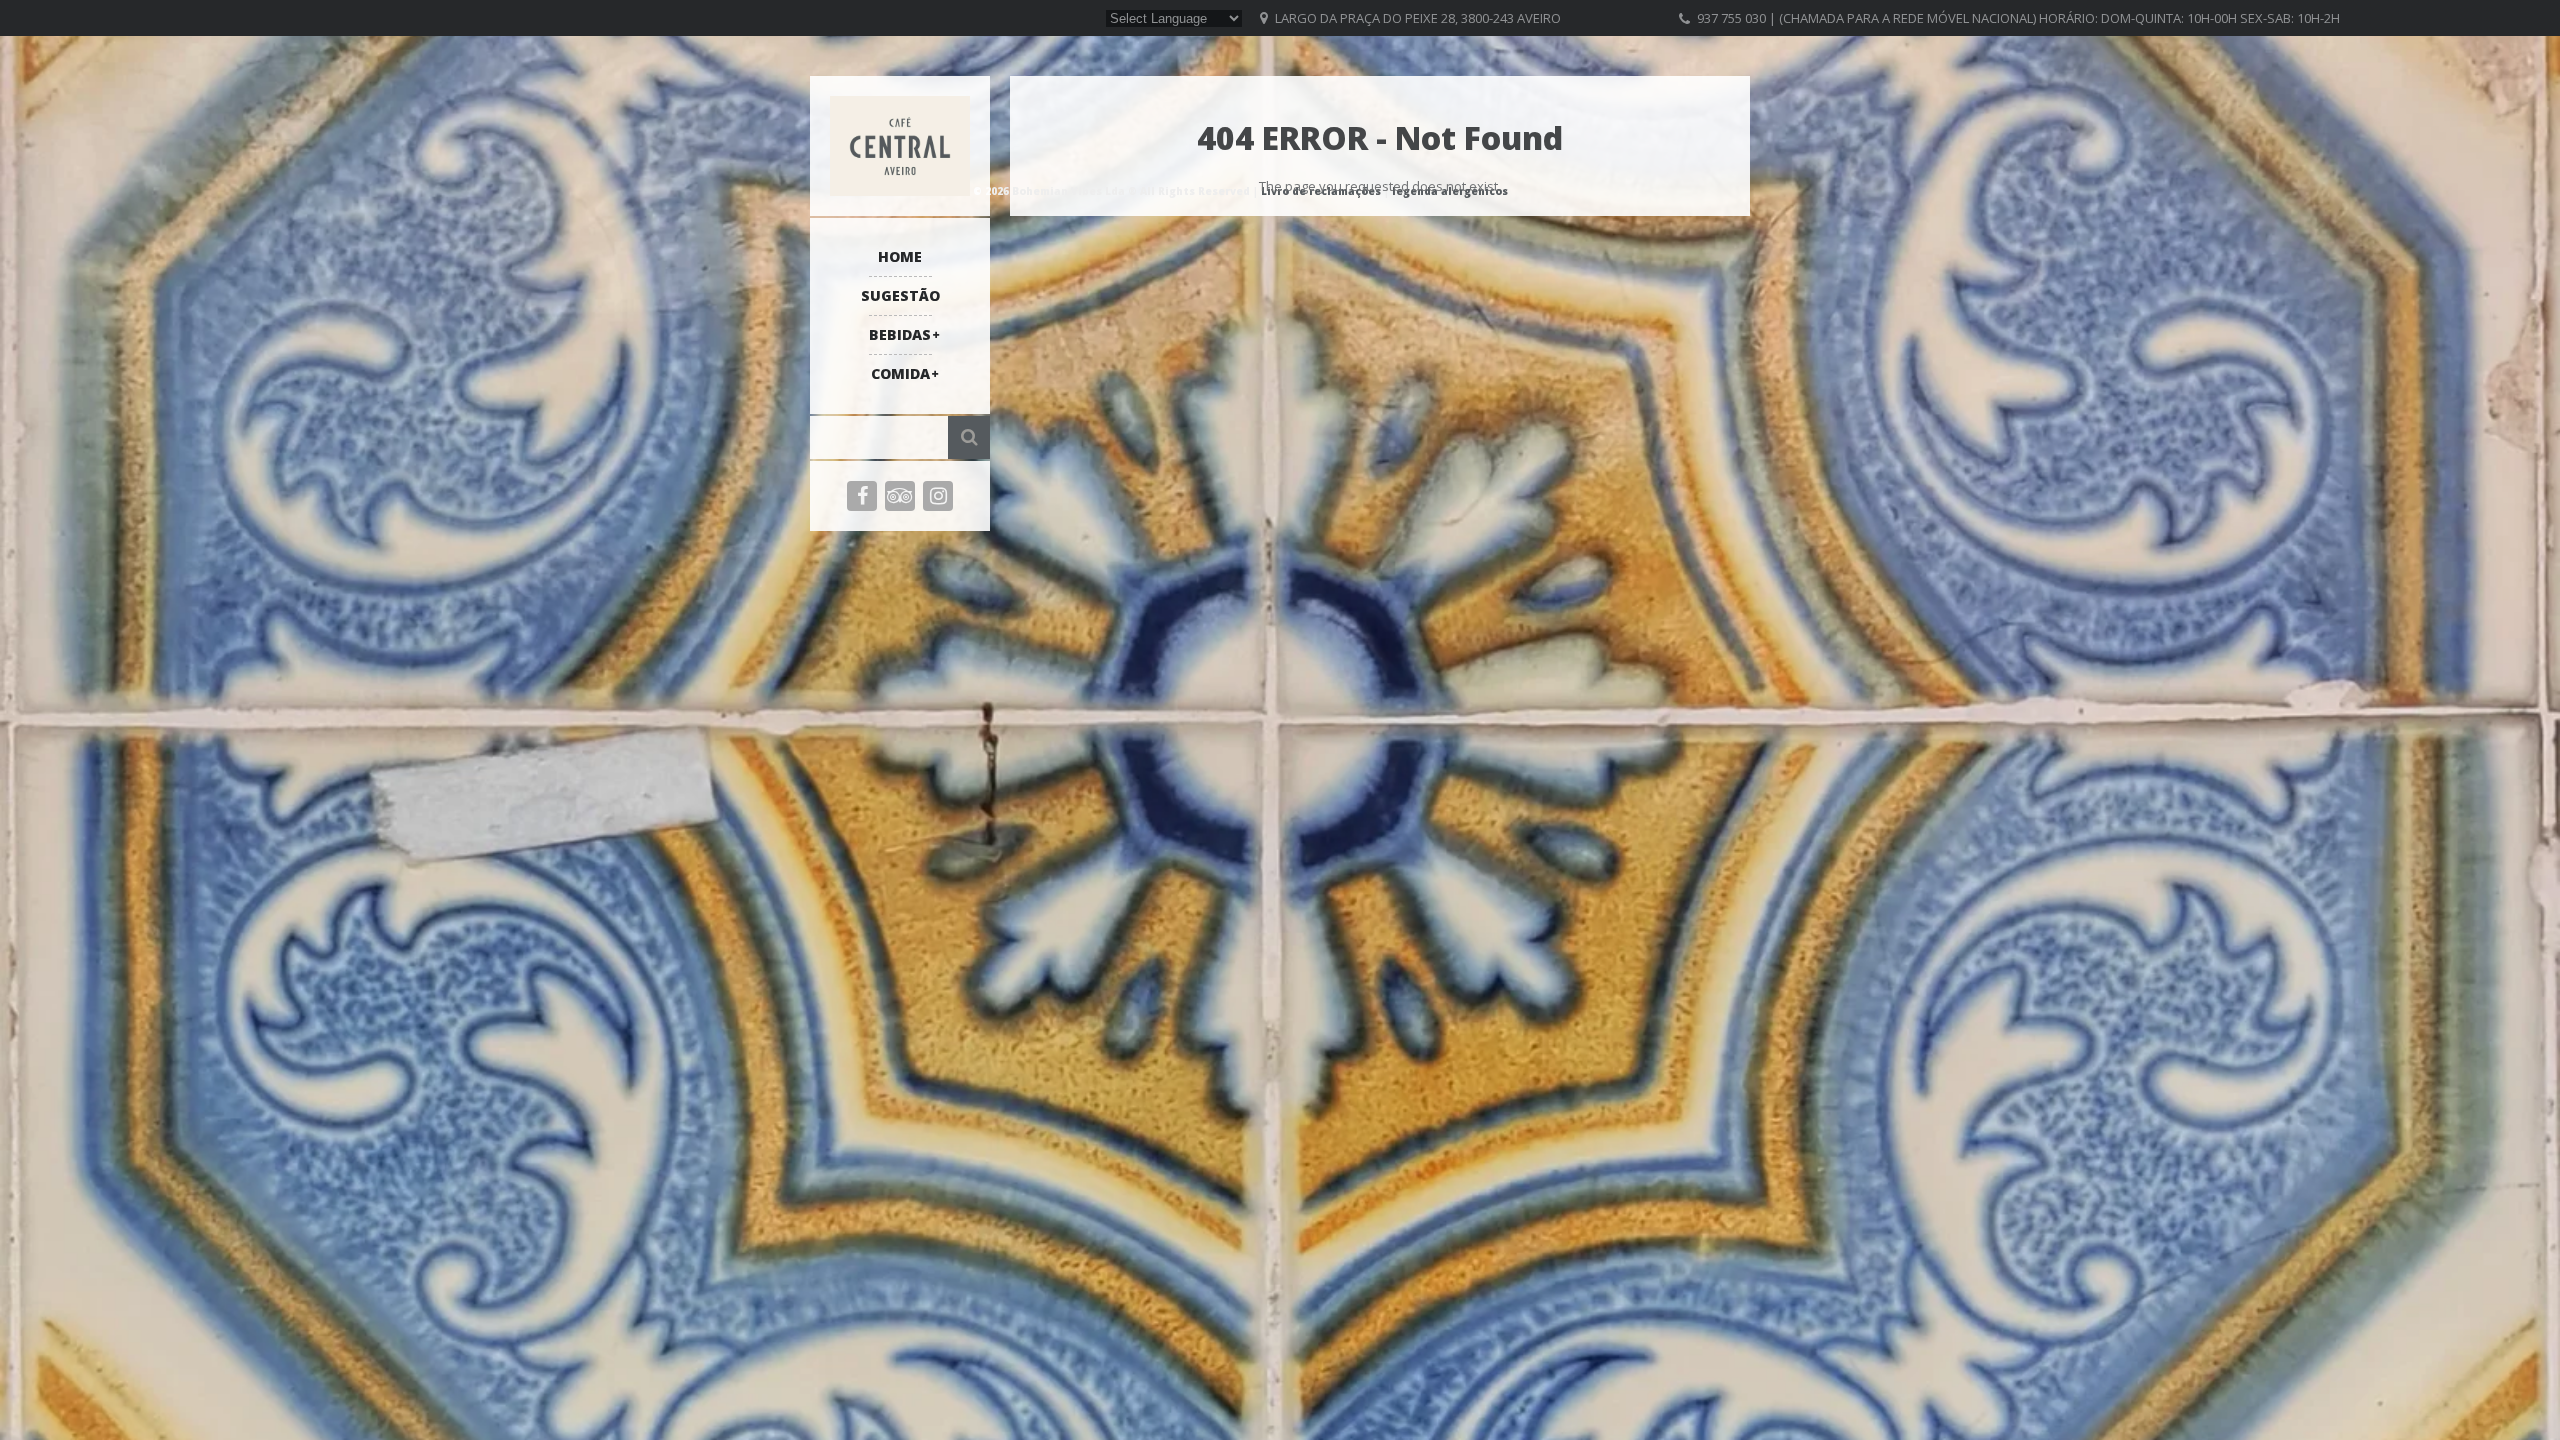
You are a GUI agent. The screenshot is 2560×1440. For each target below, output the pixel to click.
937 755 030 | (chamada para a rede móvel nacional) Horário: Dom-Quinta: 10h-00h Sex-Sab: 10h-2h (2018, 18)
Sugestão (900, 295)
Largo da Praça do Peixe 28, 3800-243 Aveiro (1418, 18)
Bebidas (900, 334)
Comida (900, 373)
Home (900, 256)
